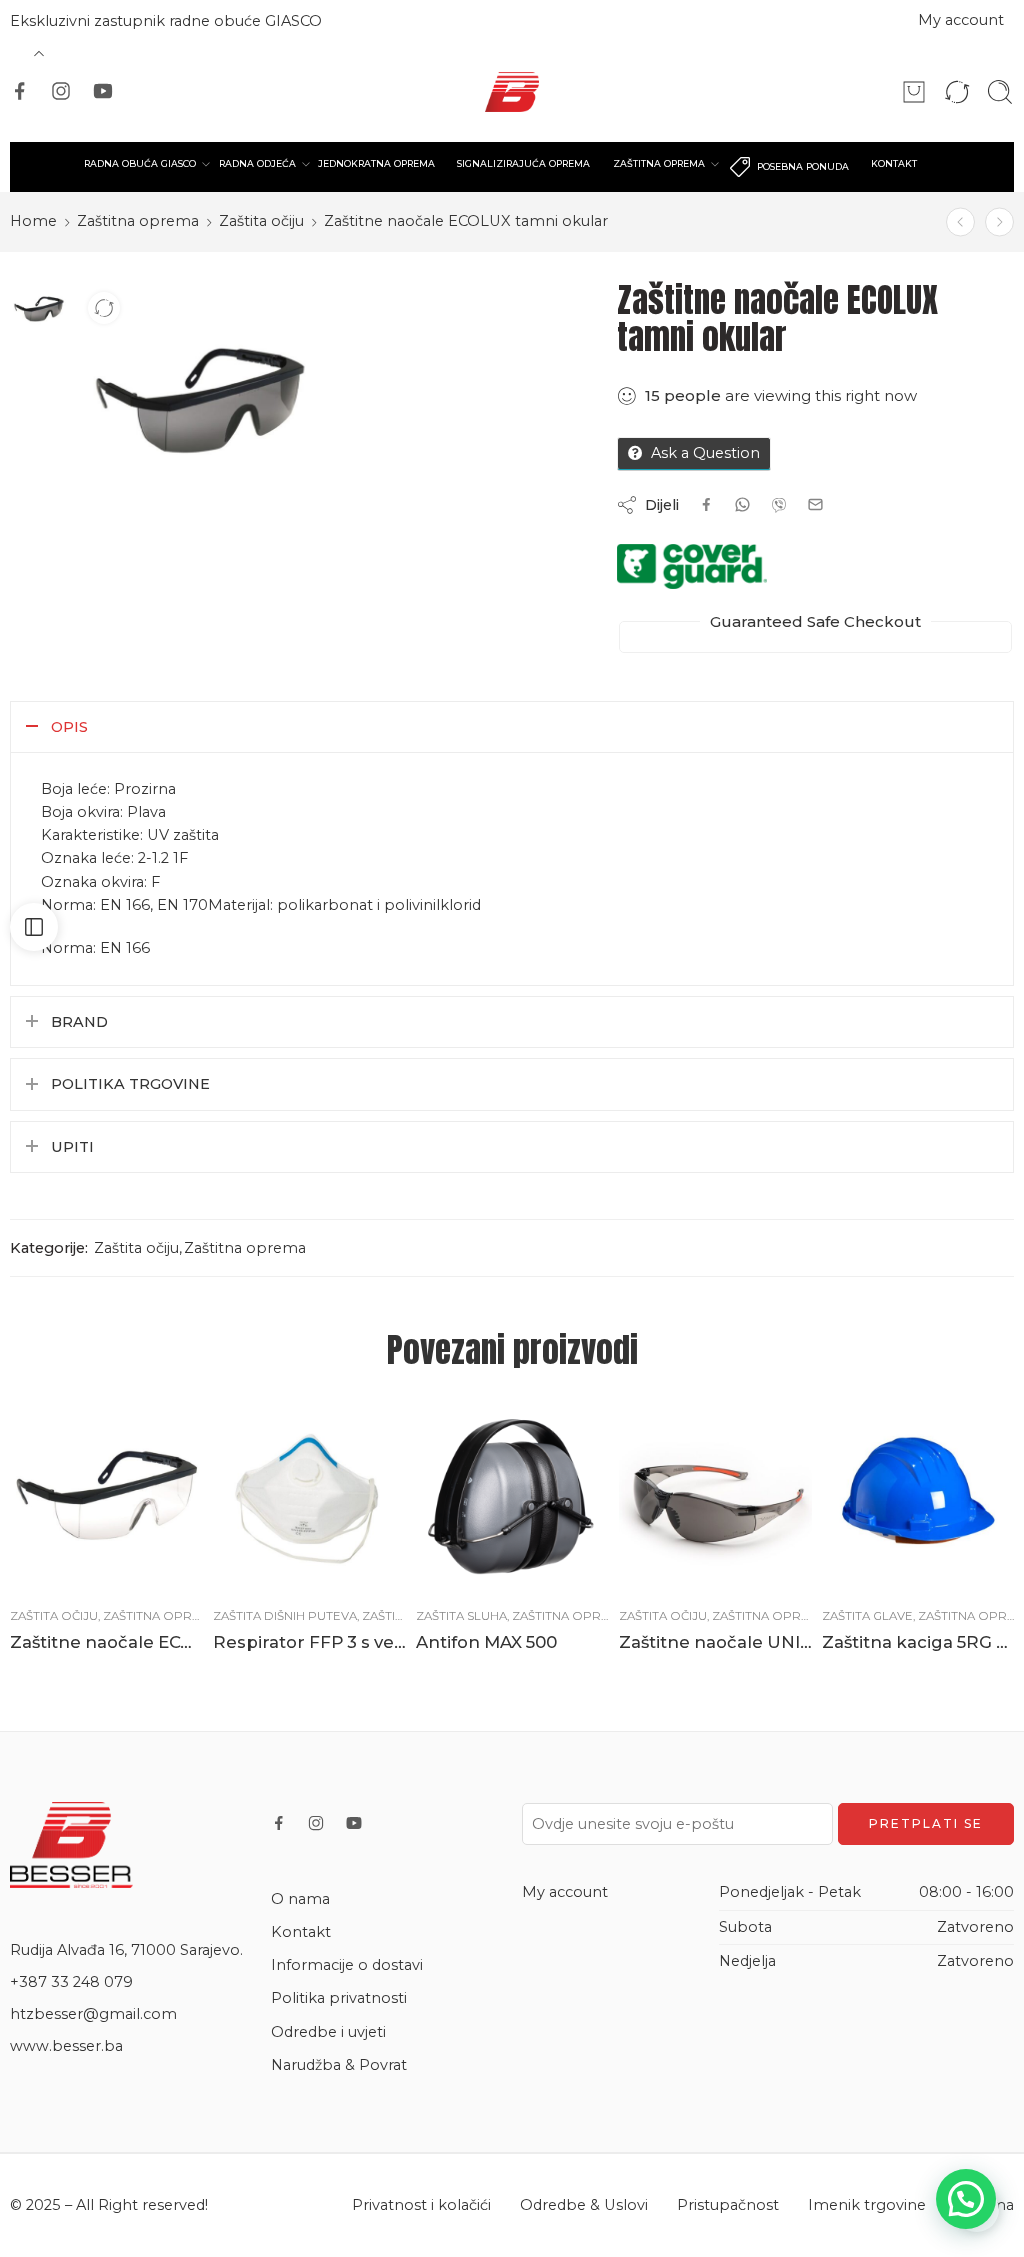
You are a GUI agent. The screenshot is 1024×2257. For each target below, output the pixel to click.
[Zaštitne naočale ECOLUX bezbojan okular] (999, 221)
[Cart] (914, 92)
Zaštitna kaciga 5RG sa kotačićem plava (918, 1642)
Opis (69, 727)
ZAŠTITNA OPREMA (659, 163)
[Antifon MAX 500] (512, 1495)
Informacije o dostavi (347, 1965)
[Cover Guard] (692, 566)
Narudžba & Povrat (339, 2065)
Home (33, 221)
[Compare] (104, 308)
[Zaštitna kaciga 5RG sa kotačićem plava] (918, 1495)
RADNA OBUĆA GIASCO (140, 163)
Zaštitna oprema (138, 221)
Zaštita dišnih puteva (285, 1616)
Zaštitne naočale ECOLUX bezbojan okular (106, 1642)
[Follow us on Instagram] (61, 91)
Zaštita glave (867, 1616)
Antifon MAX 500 (486, 1642)
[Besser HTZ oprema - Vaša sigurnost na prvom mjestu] (512, 92)
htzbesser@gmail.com (93, 2014)
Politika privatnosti (339, 1998)
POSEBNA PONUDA (803, 166)
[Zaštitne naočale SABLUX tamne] (960, 221)
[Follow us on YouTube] (103, 91)
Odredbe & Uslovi (584, 2205)
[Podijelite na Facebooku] (706, 504)
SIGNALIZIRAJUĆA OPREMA (523, 163)
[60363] (39, 309)
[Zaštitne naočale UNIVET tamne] (715, 1495)
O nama (300, 1899)
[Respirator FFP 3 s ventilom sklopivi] (309, 1495)
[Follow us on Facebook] (20, 91)
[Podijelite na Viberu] (742, 504)
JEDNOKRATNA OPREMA (376, 163)
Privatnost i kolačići (421, 2205)
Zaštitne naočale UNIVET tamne (715, 1642)
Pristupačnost (728, 2205)
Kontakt (301, 1932)
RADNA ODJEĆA (257, 163)
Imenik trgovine (867, 2205)
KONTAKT (894, 163)
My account (961, 20)
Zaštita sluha (461, 1616)
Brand (79, 1022)
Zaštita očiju (261, 221)
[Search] (1000, 92)
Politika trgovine (130, 1084)
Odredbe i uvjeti (328, 2032)
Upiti (72, 1147)
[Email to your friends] (815, 504)
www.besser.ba (66, 2046)
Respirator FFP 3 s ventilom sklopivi (309, 1642)
